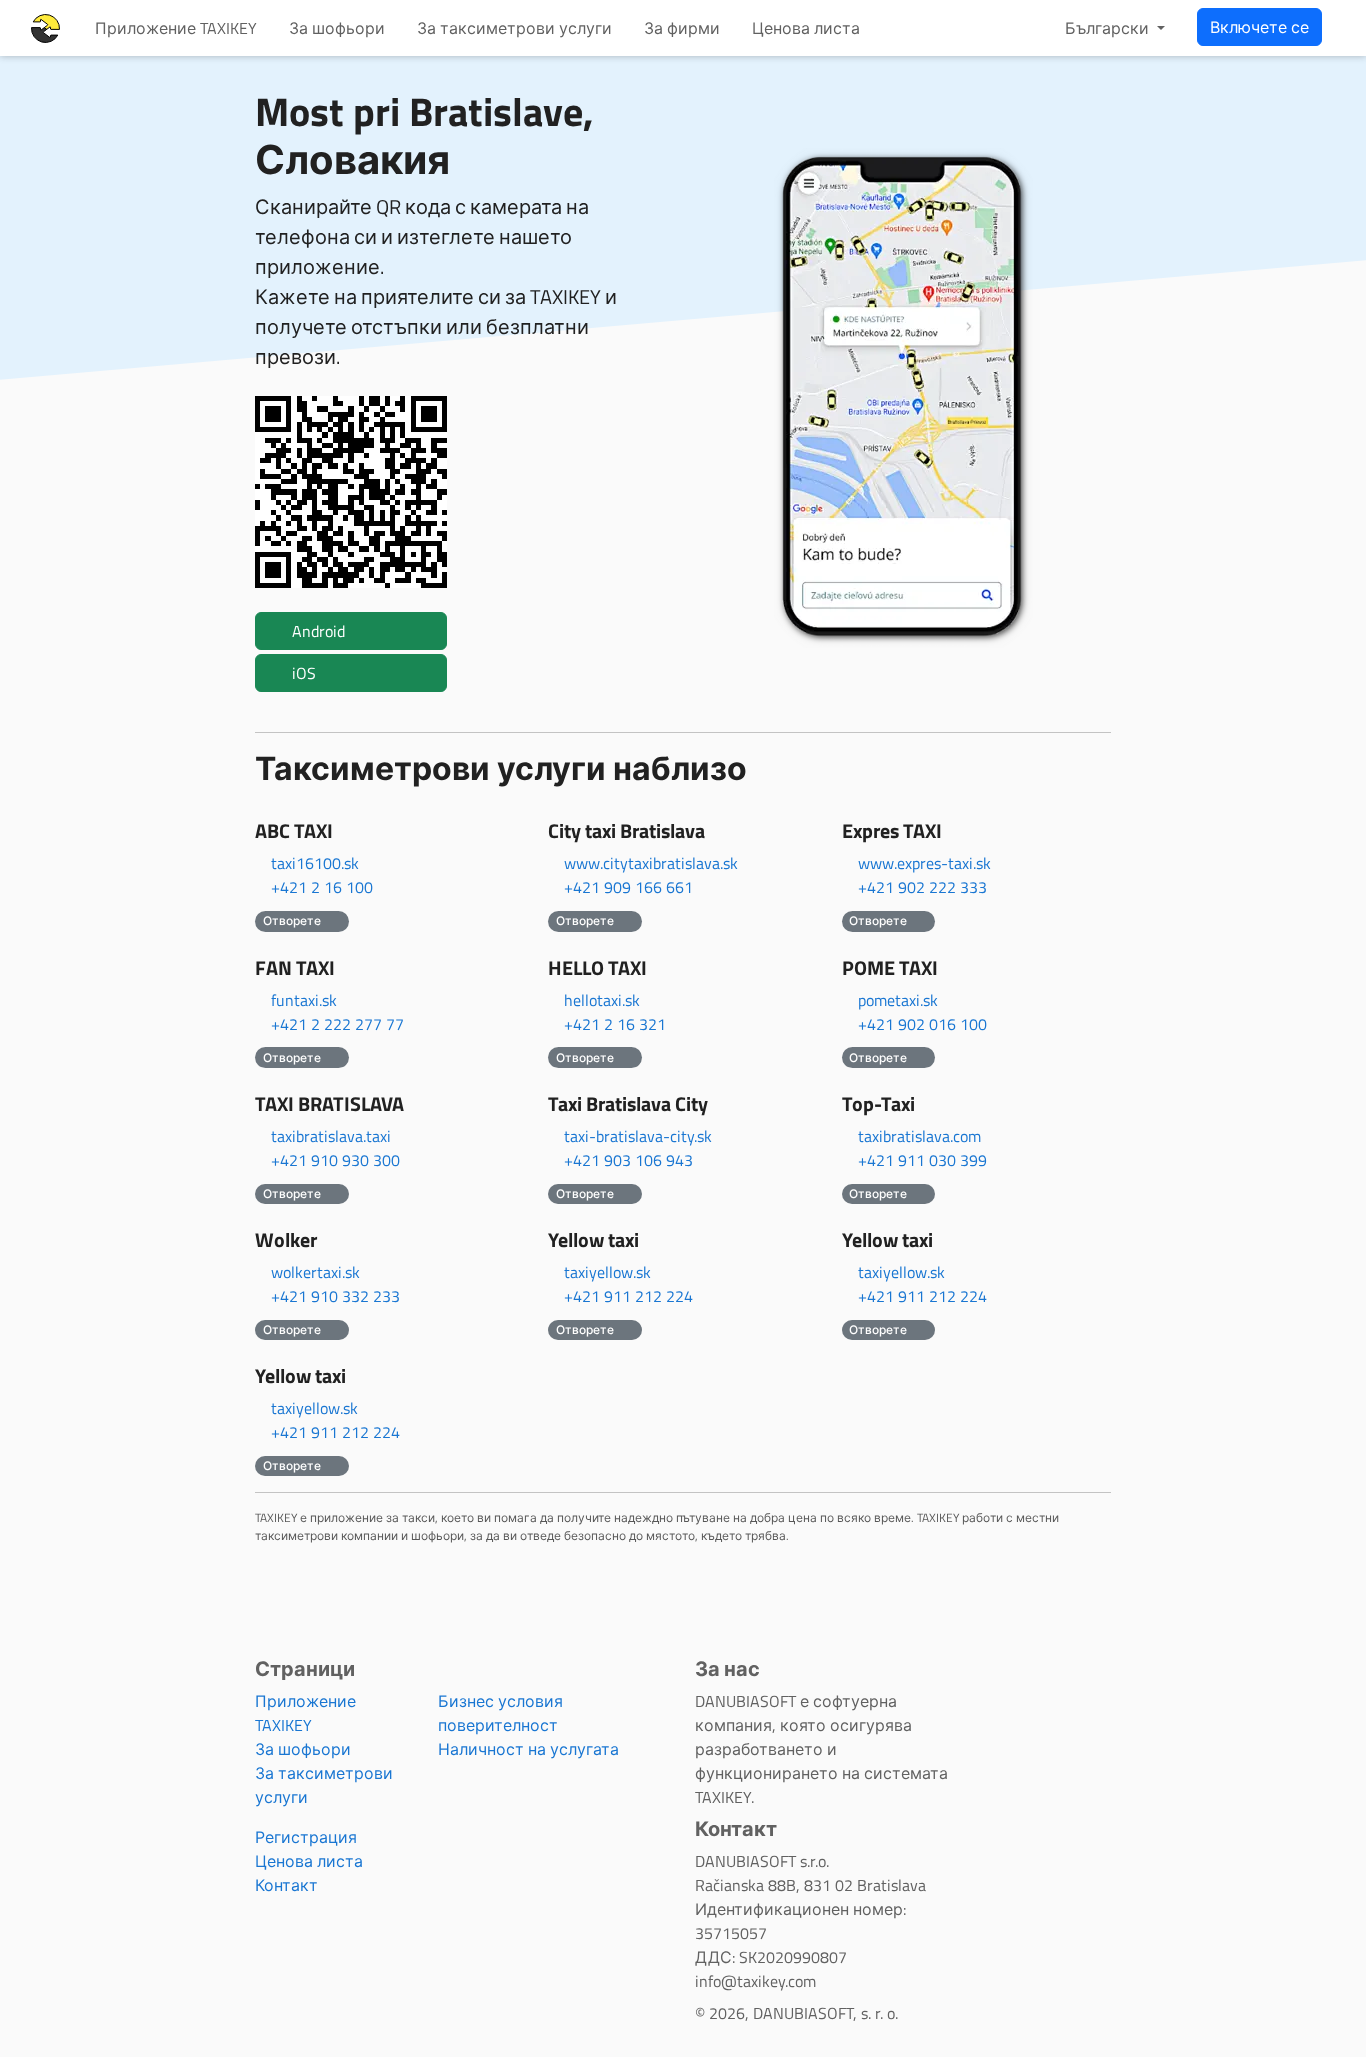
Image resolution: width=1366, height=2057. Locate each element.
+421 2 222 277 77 (337, 1024)
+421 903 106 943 (628, 1160)
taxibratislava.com (919, 1136)
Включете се (1259, 27)
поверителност (498, 1725)
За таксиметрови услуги (514, 28)
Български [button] (1109, 28)
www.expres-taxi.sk (924, 863)
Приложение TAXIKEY (176, 28)
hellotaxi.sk (602, 1000)
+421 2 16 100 (322, 887)
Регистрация (306, 1837)
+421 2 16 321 (615, 1024)
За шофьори (337, 28)
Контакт (286, 1885)
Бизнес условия (500, 1701)
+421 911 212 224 (628, 1296)
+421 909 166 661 (628, 887)
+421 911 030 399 (922, 1160)
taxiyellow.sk (607, 1272)
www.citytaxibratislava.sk (651, 863)
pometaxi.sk (898, 1000)
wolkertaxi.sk (315, 1272)
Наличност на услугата (528, 1749)
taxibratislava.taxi (331, 1136)
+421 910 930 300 (335, 1160)
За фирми (682, 28)
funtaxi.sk (304, 1000)
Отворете (293, 920)
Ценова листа (806, 28)
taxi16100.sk (315, 863)
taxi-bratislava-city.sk (638, 1136)
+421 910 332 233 (335, 1296)
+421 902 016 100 (922, 1024)
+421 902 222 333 (922, 887)
